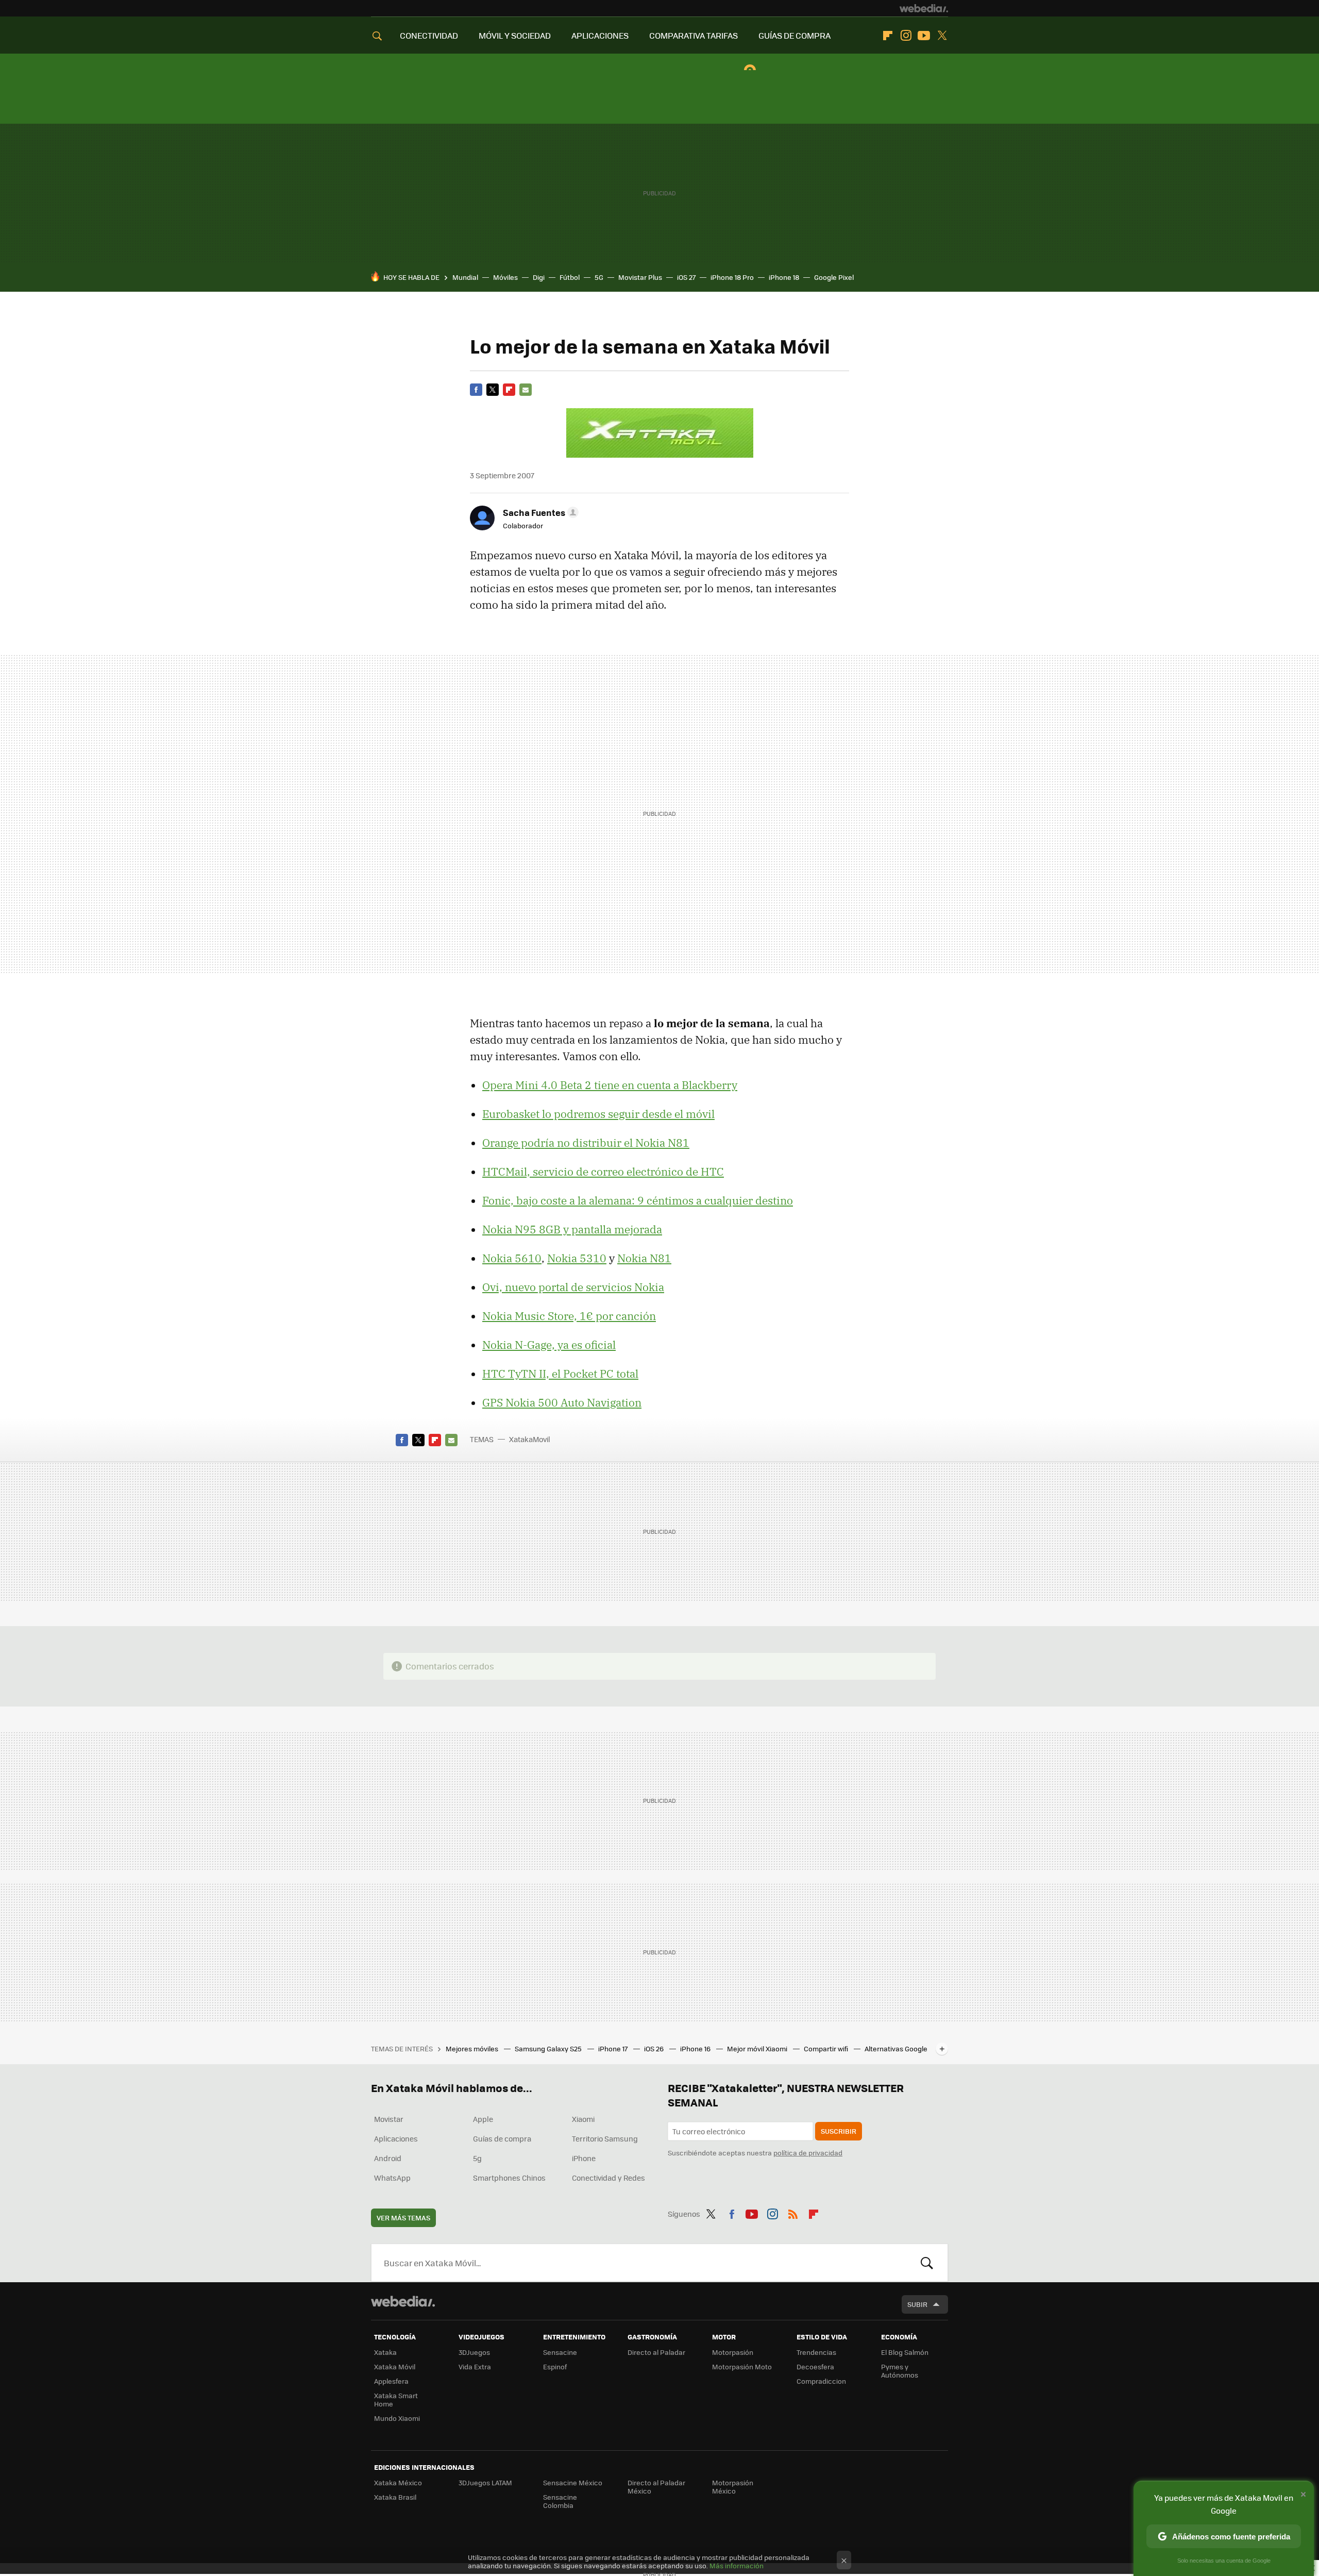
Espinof (555, 2366)
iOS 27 (686, 277)
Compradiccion (821, 2381)
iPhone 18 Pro (732, 277)
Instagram (906, 36)
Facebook (476, 390)
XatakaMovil (530, 1439)
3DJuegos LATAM (485, 2482)
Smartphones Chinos (509, 2178)
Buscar (927, 2263)
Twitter (942, 36)
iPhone (584, 2158)
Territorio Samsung (605, 2138)
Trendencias (816, 2352)
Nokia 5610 (512, 1258)
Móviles (505, 277)
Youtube (924, 36)
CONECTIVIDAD (429, 35)
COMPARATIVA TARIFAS (694, 35)
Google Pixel (834, 277)
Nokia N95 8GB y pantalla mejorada (572, 1229)
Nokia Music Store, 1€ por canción (569, 1316)
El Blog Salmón (905, 2352)
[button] (539, 512)
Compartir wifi (827, 2048)
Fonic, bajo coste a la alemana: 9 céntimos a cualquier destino (638, 1200)
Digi (539, 277)
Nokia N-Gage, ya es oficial (549, 1345)
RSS (793, 2212)
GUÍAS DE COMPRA (794, 35)
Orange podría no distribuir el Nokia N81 (586, 1143)
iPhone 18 (784, 277)
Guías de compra (502, 2138)
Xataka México (398, 2482)
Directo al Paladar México (656, 2487)
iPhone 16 (696, 2048)
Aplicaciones (396, 2138)
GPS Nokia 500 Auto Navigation (562, 1402)
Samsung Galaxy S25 (549, 2048)
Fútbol (570, 277)
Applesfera (391, 2381)
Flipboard (888, 36)
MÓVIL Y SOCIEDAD (515, 35)
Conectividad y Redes (608, 2178)
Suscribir (839, 2131)
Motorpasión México (733, 2487)
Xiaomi (583, 2119)
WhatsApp (392, 2178)
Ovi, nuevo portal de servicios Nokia (573, 1287)
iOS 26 (655, 2048)
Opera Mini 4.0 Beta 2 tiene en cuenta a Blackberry (610, 1085)
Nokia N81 (644, 1258)
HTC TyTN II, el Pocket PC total (560, 1374)
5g (477, 2158)
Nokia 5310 (577, 1258)
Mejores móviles (473, 2048)
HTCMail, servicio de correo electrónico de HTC (603, 1172)
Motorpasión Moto (742, 2366)
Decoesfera (815, 2366)
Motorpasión (733, 2352)
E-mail (526, 390)
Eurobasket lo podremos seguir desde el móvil (598, 1114)
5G (599, 277)
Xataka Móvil (395, 2366)
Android (388, 2158)
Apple (483, 2119)
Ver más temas (403, 2218)
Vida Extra (475, 2366)
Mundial (465, 277)
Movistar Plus (640, 277)
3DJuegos (474, 2352)
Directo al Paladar (656, 2352)
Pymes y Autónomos (900, 2371)
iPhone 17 (614, 2048)
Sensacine (560, 2352)
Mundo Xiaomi (397, 2418)
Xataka (385, 2352)
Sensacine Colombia (560, 2501)
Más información (737, 2565)
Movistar (389, 2119)
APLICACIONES (600, 35)
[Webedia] (924, 8)
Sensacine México (573, 2482)
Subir (917, 2304)
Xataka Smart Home (396, 2399)
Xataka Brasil (395, 2497)
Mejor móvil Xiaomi (758, 2048)
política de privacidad (808, 2153)
